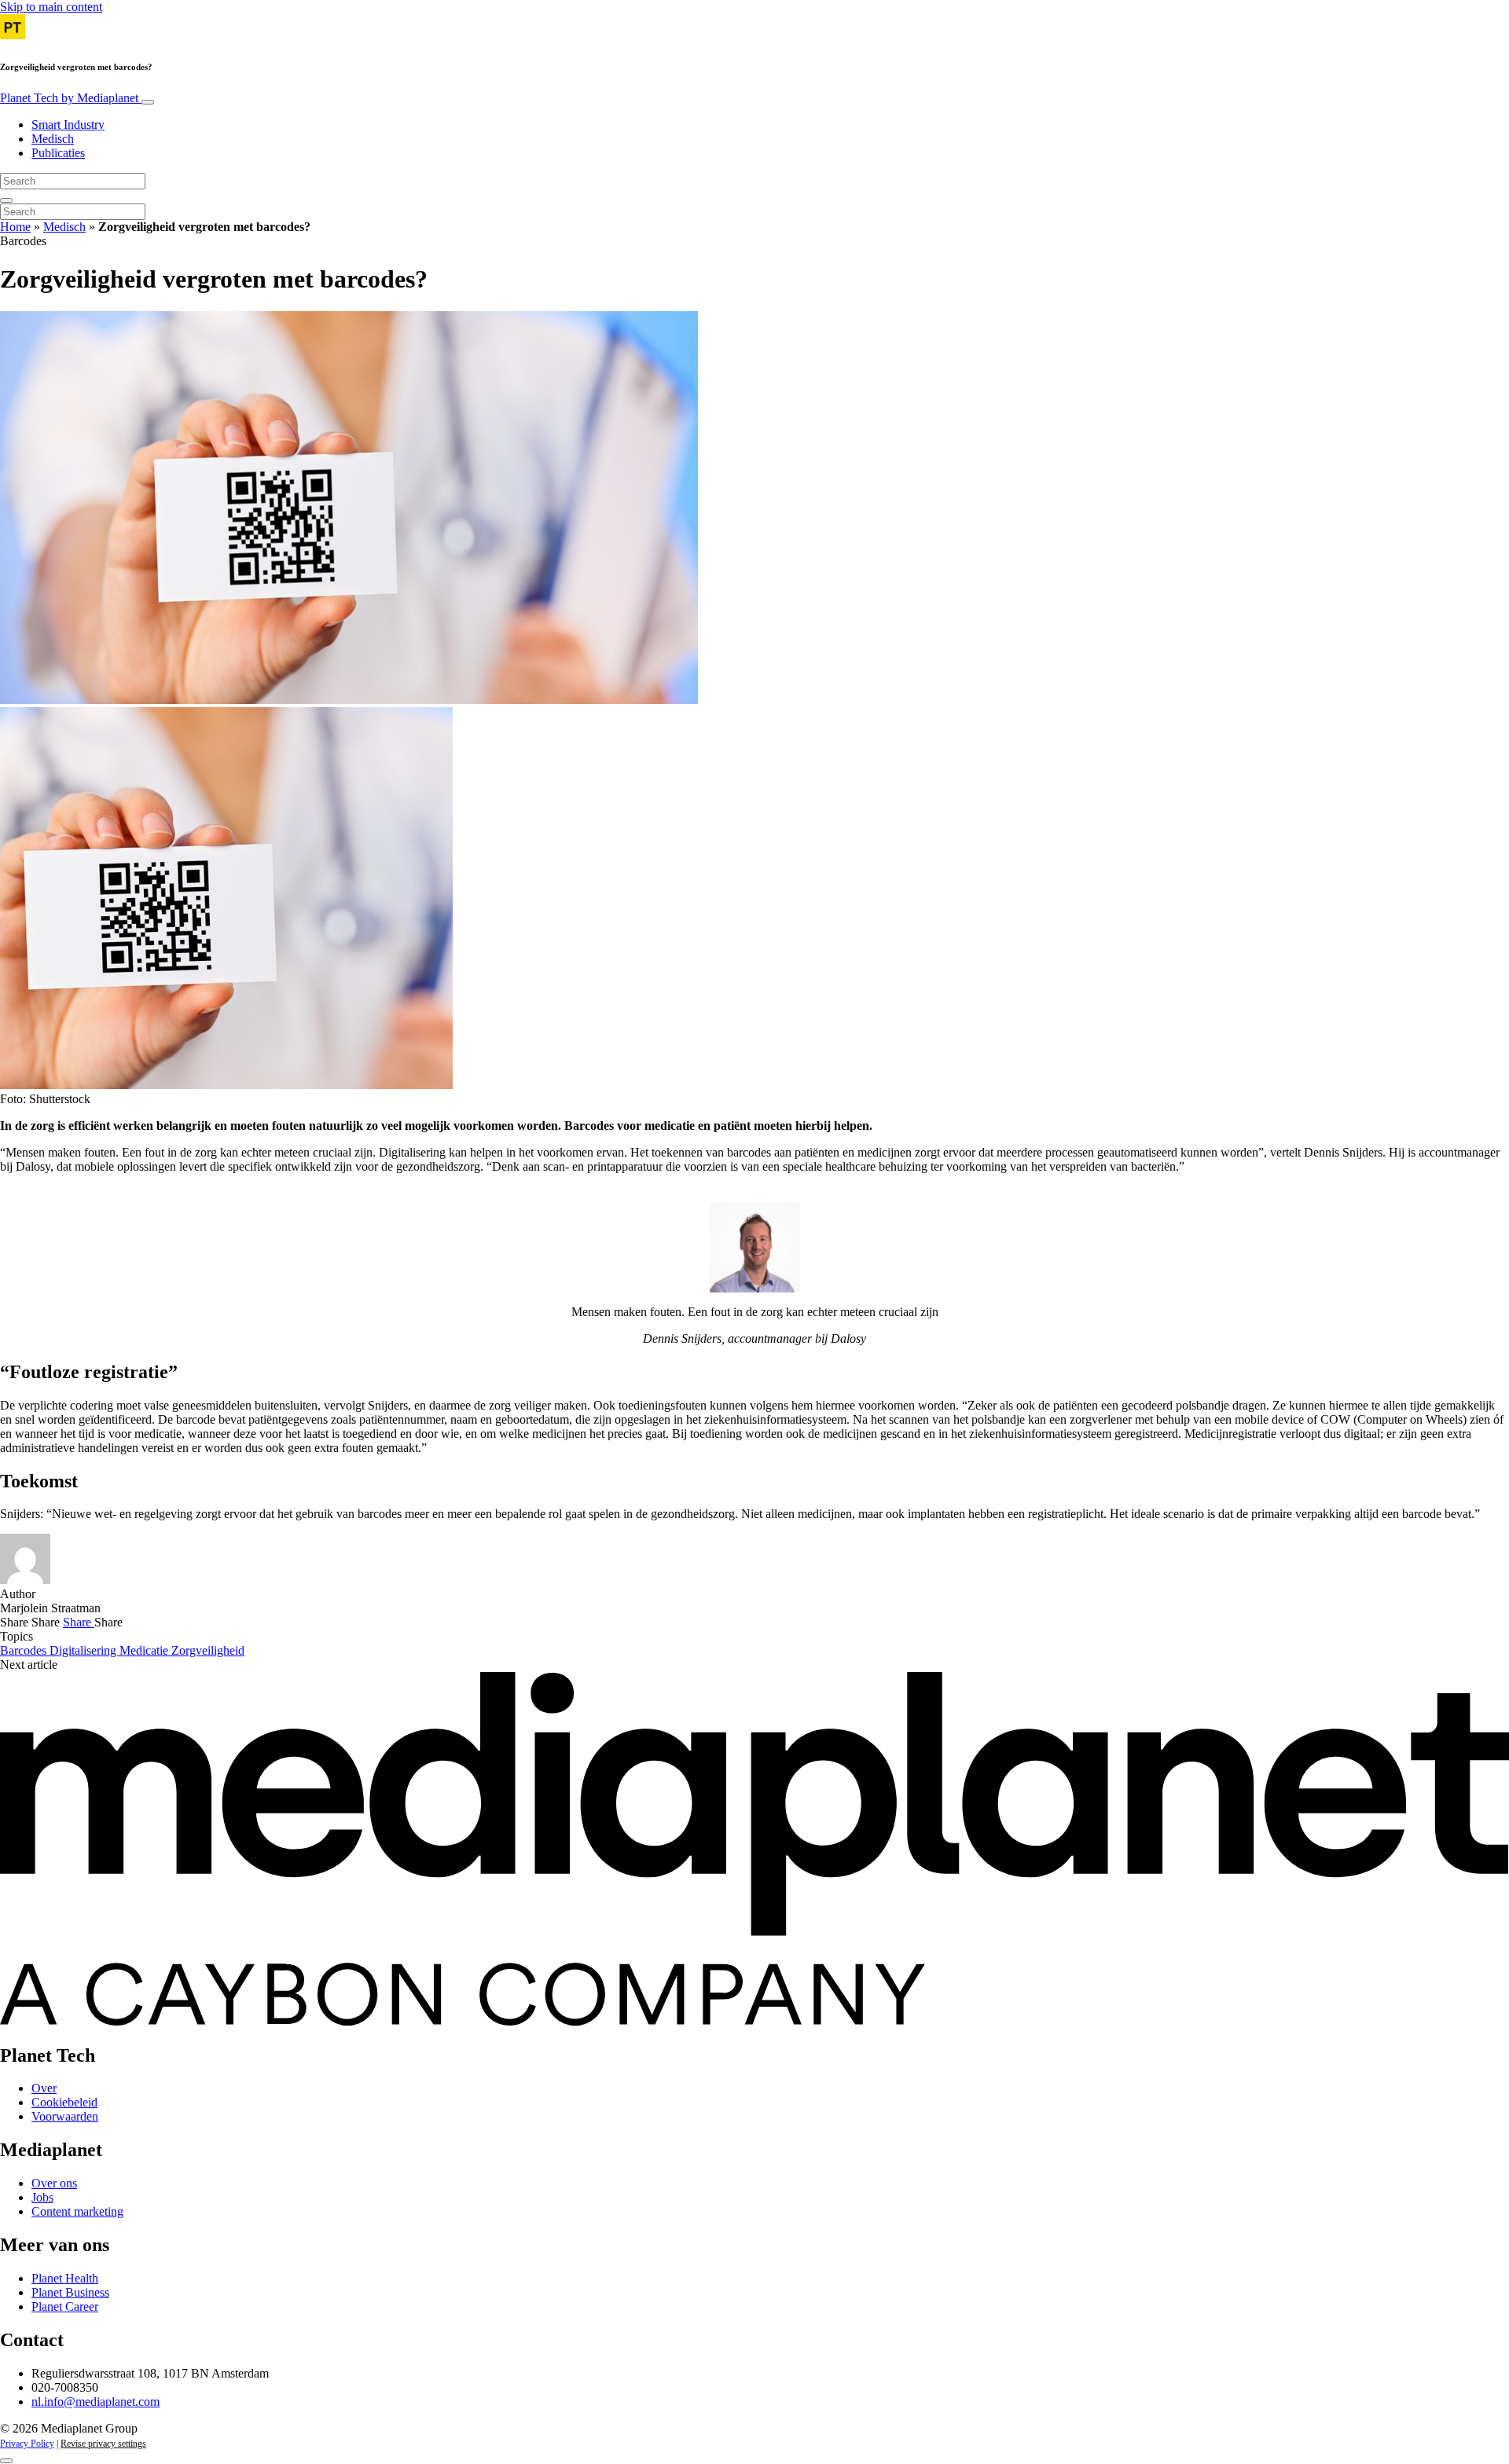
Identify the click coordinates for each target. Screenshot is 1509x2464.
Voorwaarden (65, 2116)
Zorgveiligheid (208, 1650)
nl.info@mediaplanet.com (95, 2402)
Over (44, 2088)
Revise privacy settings (103, 2444)
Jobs (42, 2197)
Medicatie (145, 1650)
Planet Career (65, 2306)
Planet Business (70, 2292)
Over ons (54, 2183)
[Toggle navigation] (148, 102)
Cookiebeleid (64, 2102)
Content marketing (77, 2211)
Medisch (53, 139)
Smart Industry (68, 125)
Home (15, 227)
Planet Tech (69, 98)
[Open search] (6, 200)
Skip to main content (51, 7)
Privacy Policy (27, 2444)
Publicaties (58, 153)
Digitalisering (84, 1650)
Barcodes (25, 1650)
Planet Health (65, 2278)
